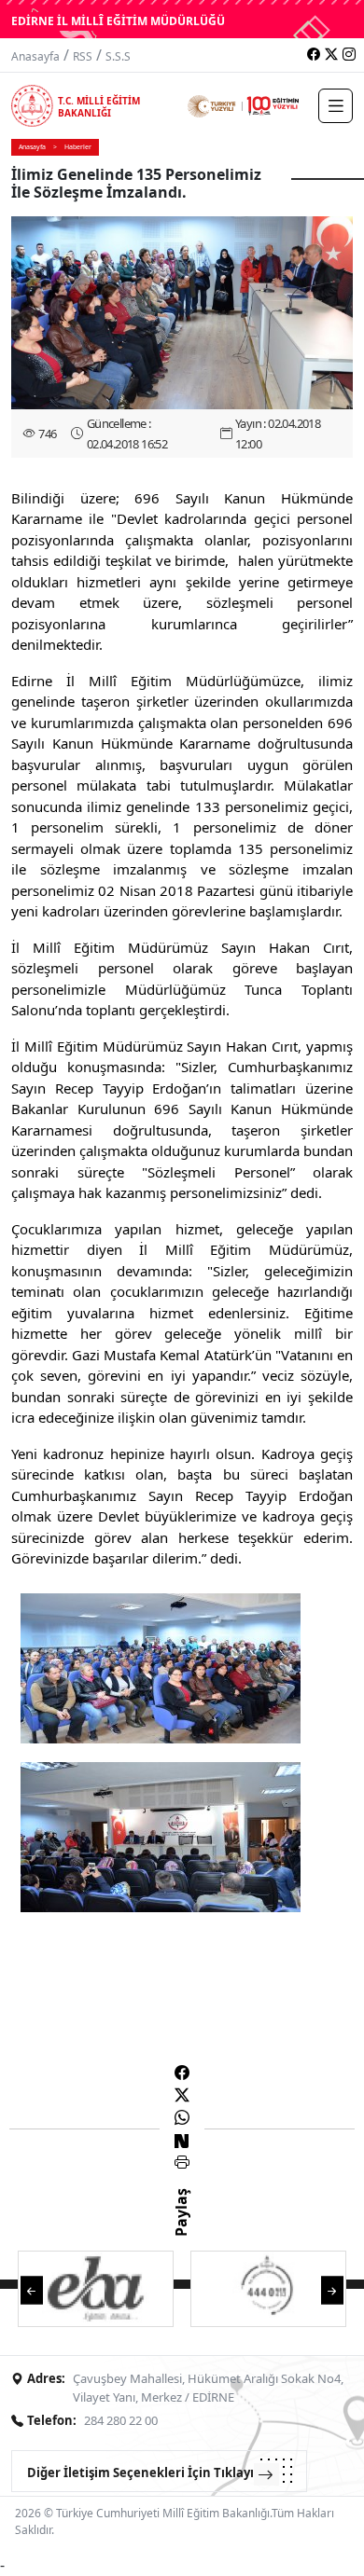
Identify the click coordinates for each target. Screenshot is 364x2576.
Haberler (78, 147)
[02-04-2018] (161, 1666)
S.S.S (118, 56)
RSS (83, 56)
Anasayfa (35, 56)
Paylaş (181, 2229)
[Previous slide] (32, 2289)
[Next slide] (332, 2289)
